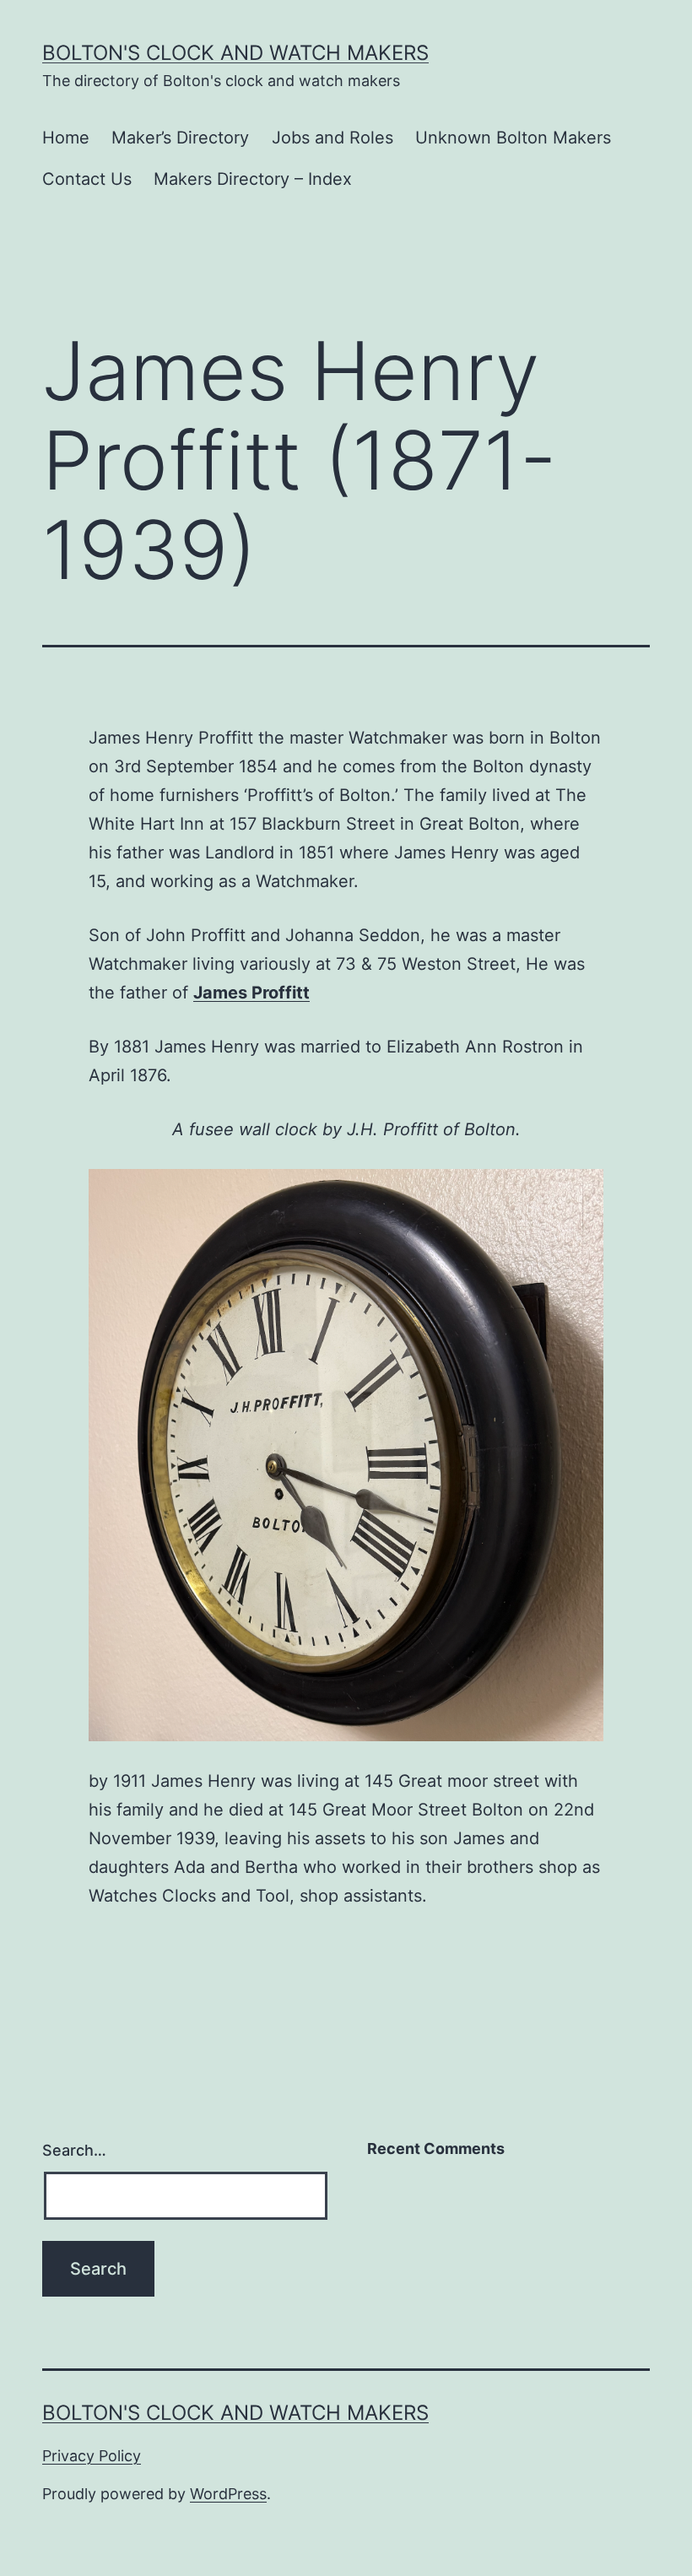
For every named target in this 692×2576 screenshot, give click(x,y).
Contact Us (87, 179)
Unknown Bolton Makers (513, 138)
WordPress (228, 2494)
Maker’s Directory (180, 138)
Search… (74, 2150)
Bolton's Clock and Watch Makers (235, 53)
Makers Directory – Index (253, 179)
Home (66, 138)
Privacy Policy (92, 2456)
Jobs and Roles (332, 138)
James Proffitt (251, 993)
